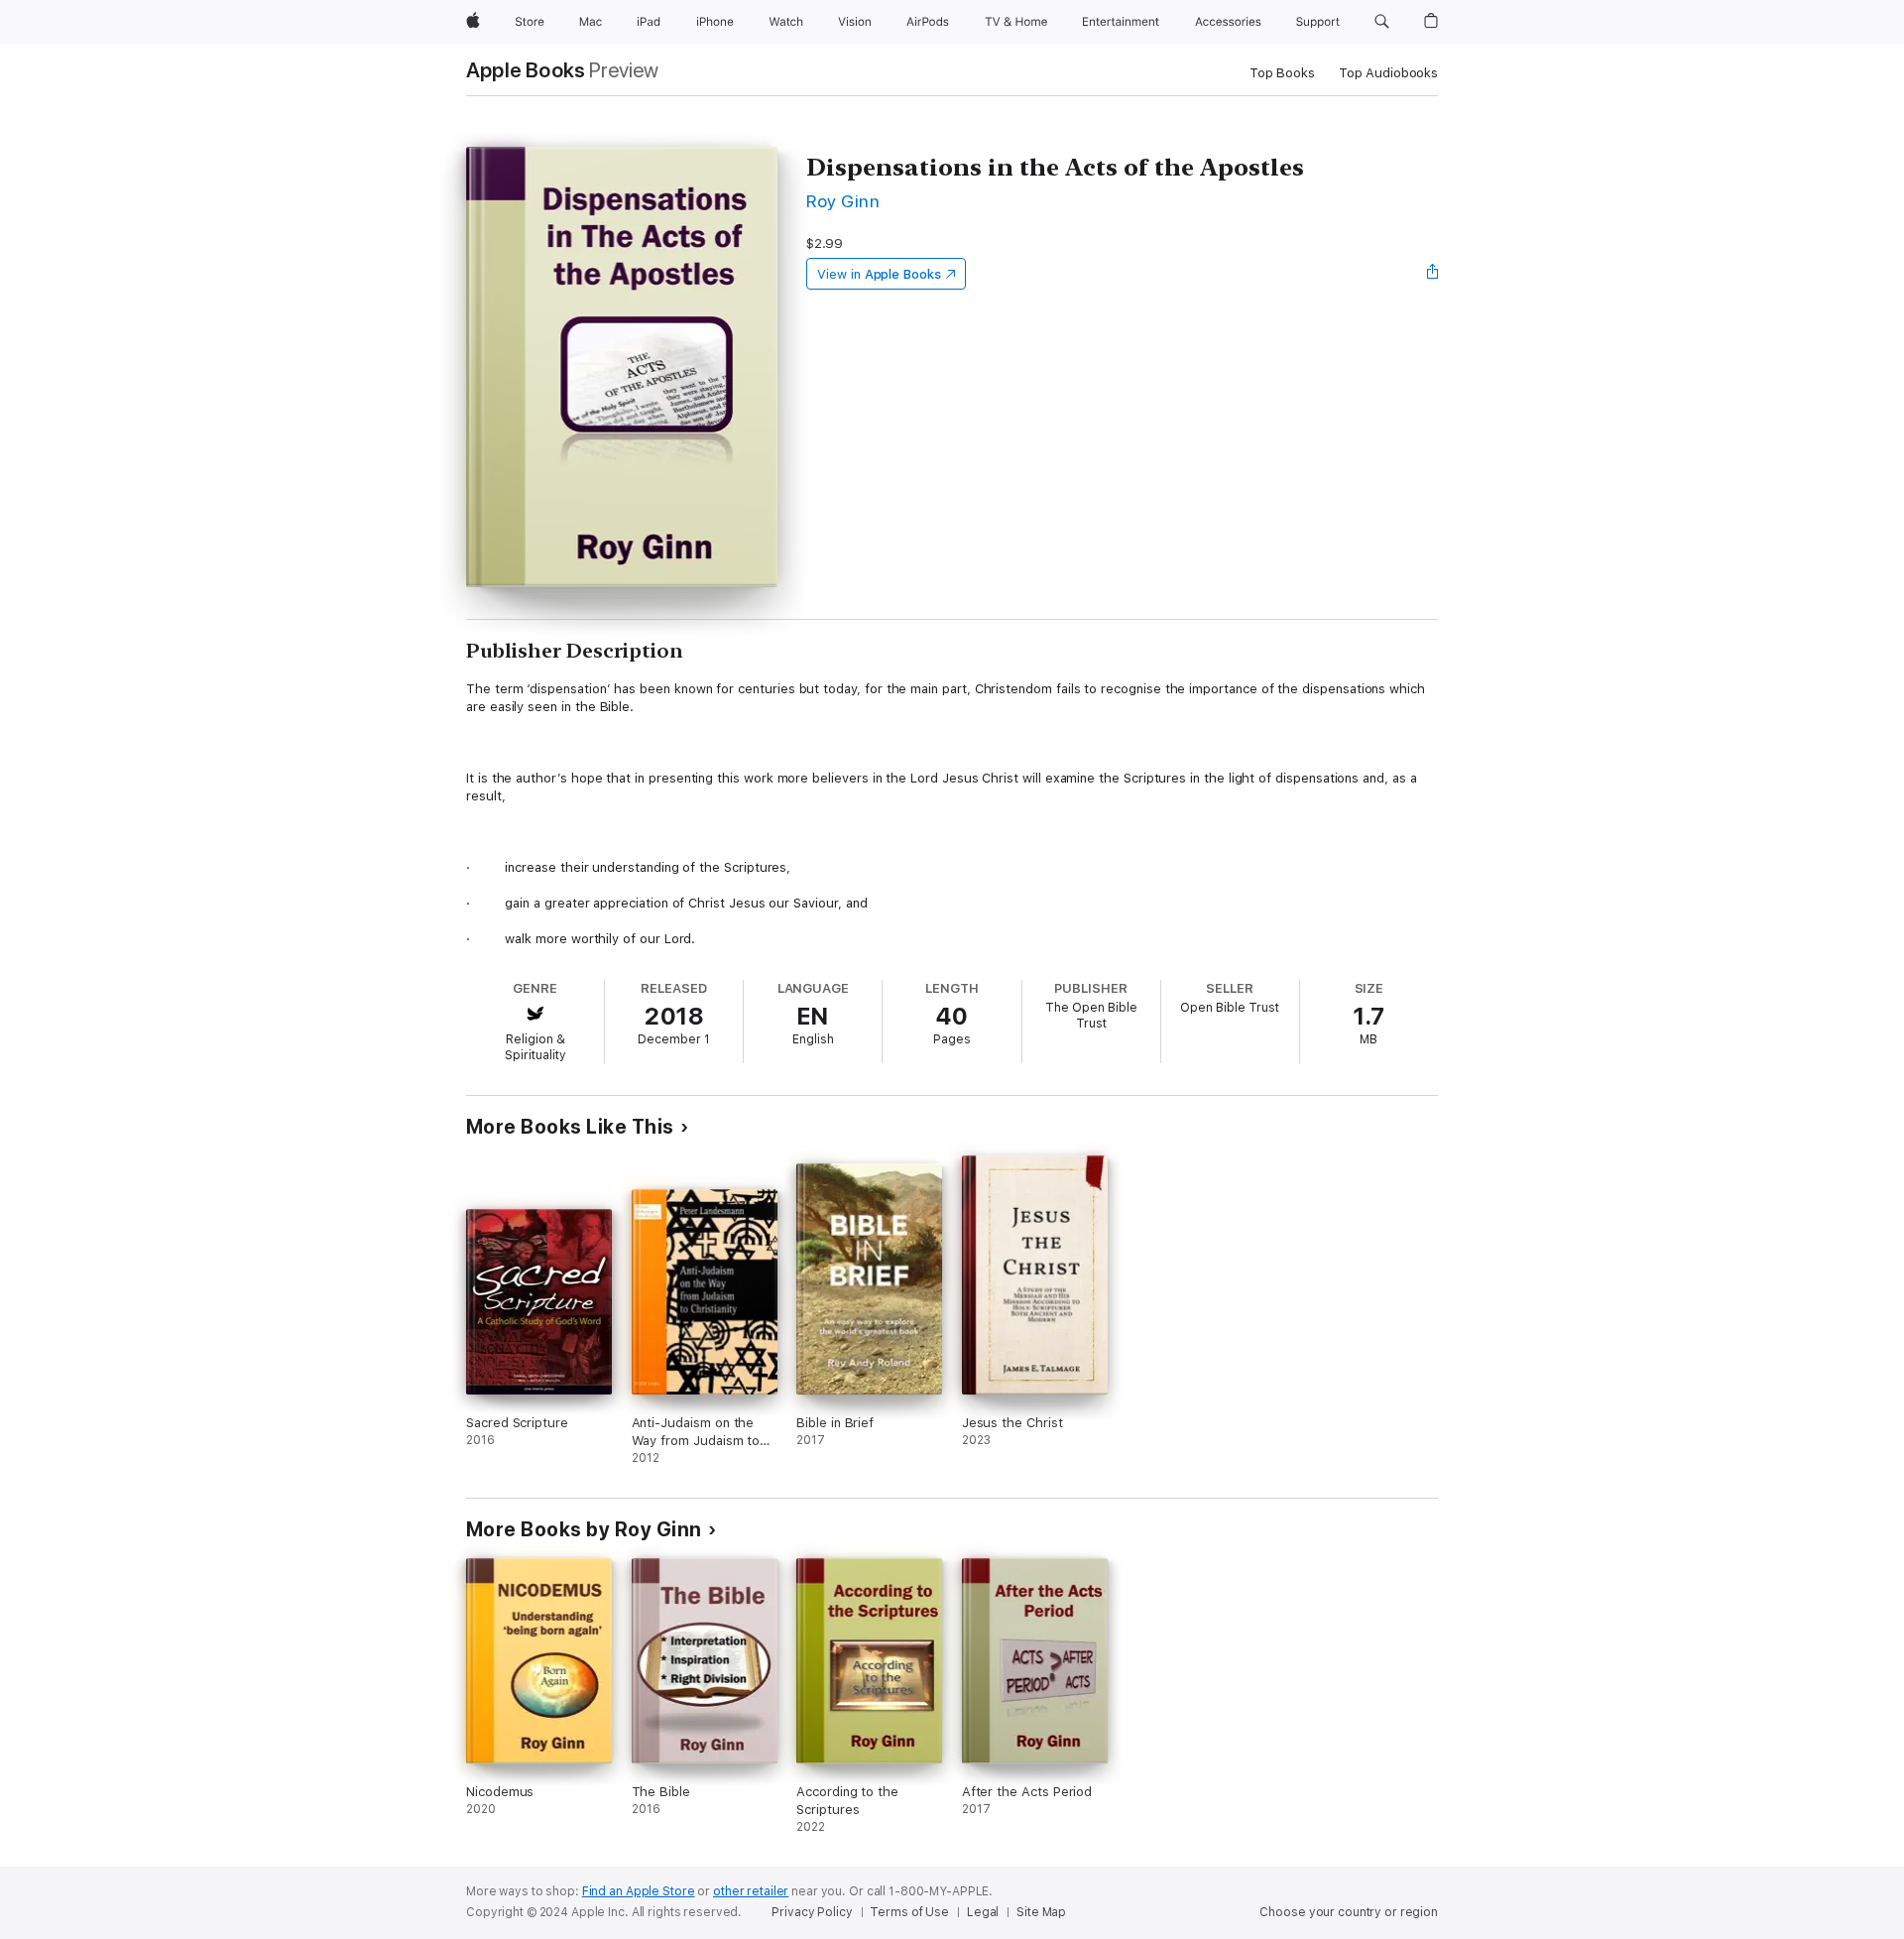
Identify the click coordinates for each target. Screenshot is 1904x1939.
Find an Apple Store (639, 1891)
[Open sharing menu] (1433, 274)
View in (879, 274)
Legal (983, 1912)
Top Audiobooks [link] (1388, 73)
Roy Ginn (843, 201)
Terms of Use (909, 1912)
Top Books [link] (1282, 73)
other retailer (751, 1891)
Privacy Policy (812, 1912)
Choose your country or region (1349, 1912)
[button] (1382, 22)
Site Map (1041, 1912)
